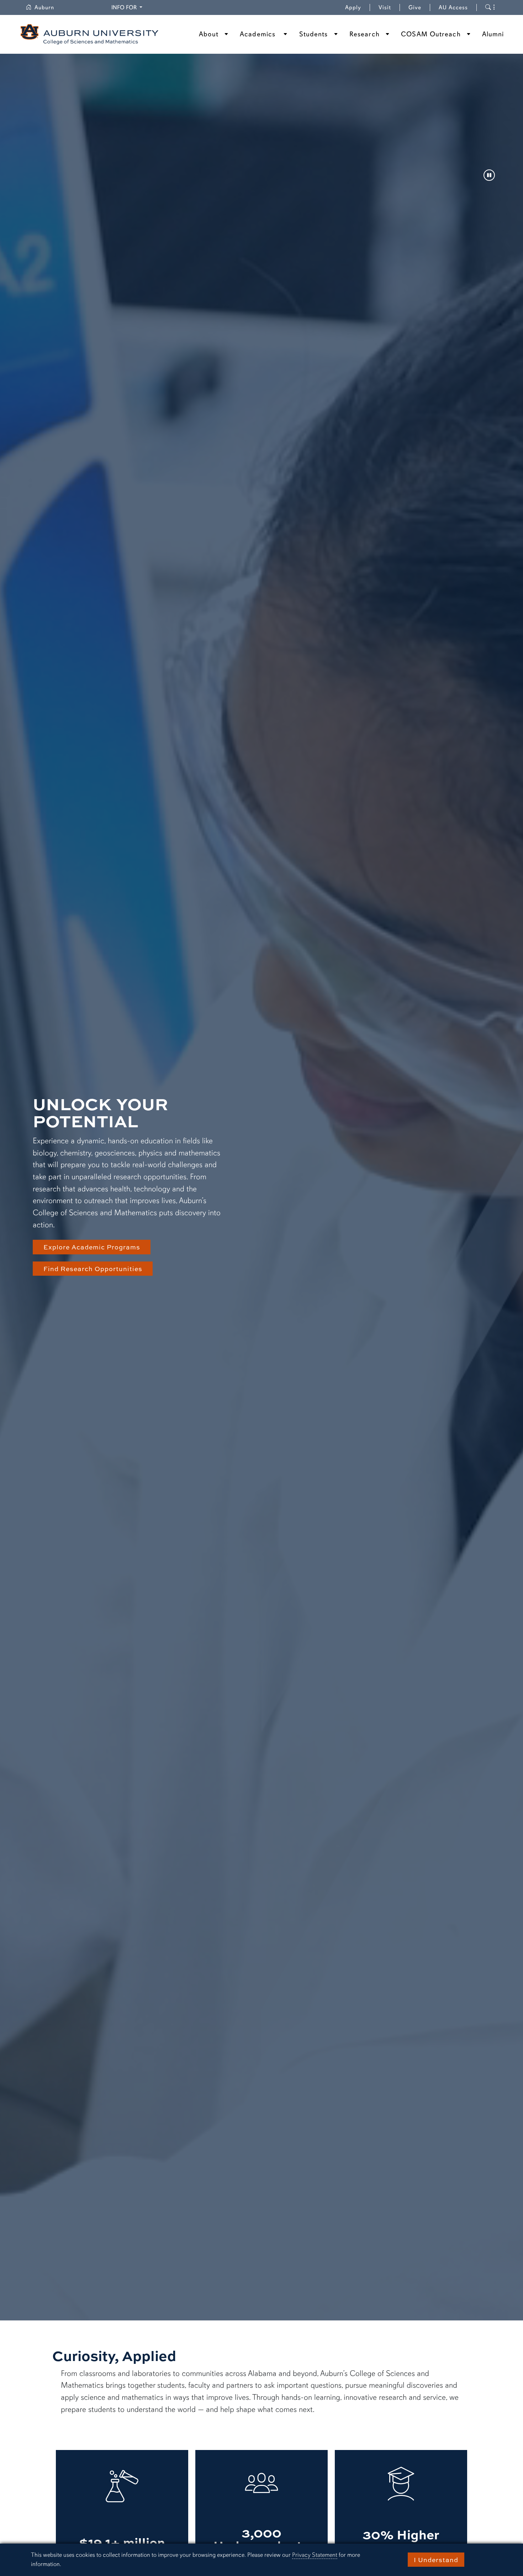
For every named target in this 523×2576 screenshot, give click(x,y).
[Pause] (489, 176)
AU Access (453, 7)
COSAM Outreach (431, 34)
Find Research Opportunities (93, 1269)
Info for (128, 7)
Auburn (49, 7)
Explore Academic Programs (92, 1247)
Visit (385, 7)
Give (419, 7)
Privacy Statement (315, 2555)
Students (314, 34)
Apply (353, 7)
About (209, 34)
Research (364, 34)
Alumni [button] (493, 34)
